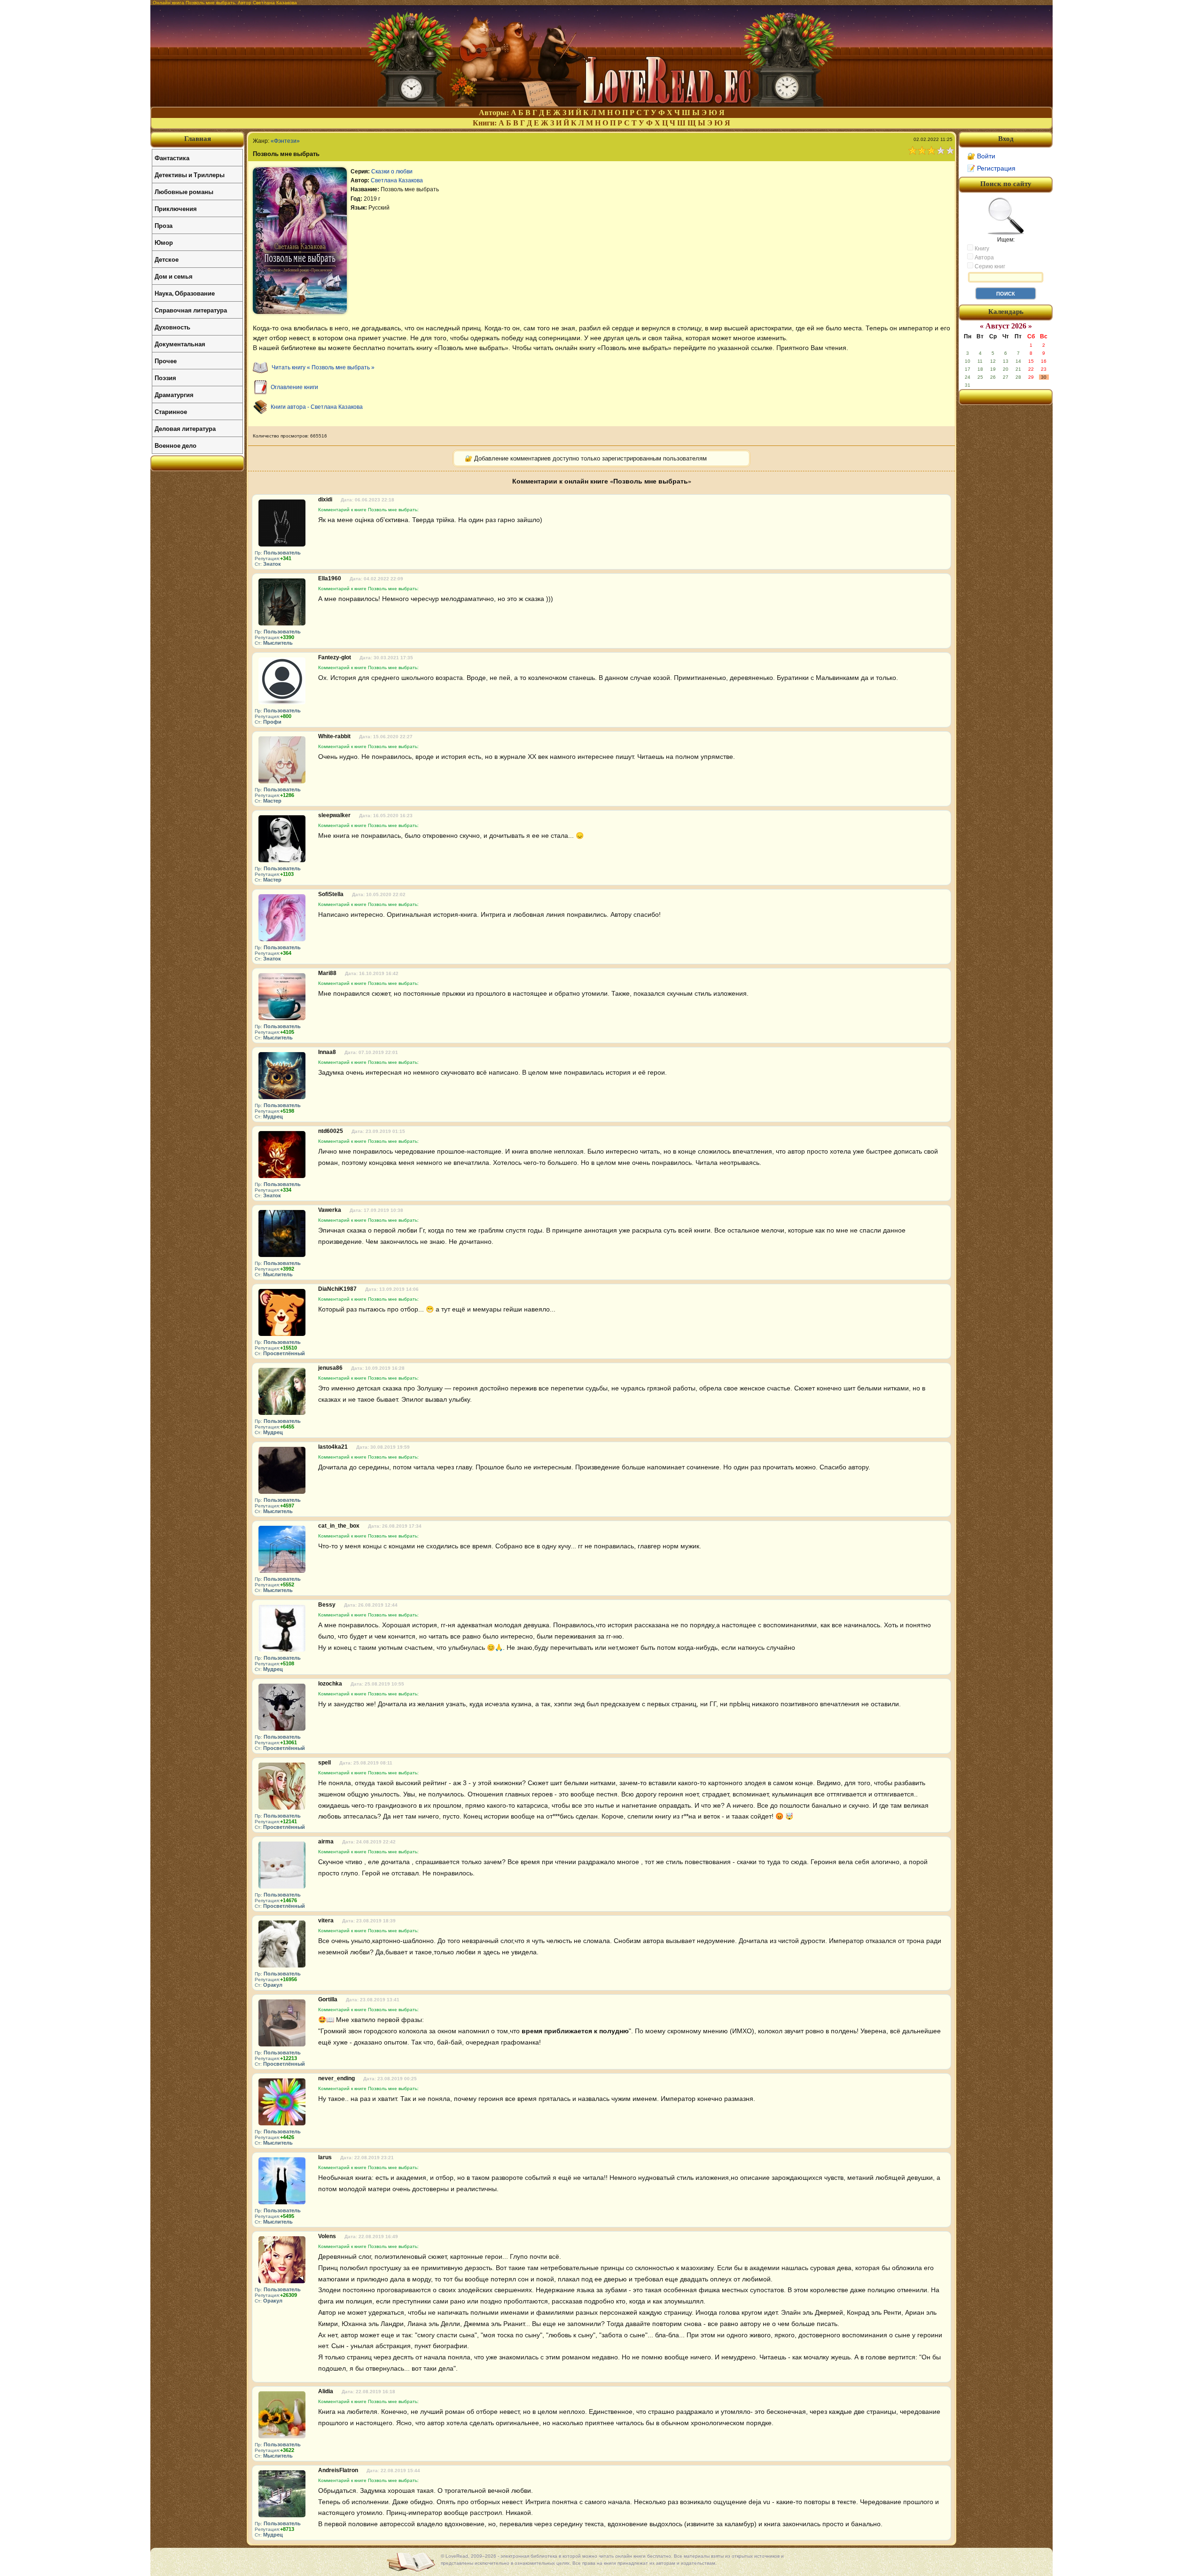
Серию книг (989, 266)
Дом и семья (174, 276)
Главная (198, 139)
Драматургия (174, 394)
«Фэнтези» (285, 141)
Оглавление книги (294, 387)
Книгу (981, 249)
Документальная (180, 344)
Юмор (164, 242)
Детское (167, 259)
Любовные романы (184, 191)
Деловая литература (185, 428)
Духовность (172, 327)
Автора (984, 258)
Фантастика (172, 158)
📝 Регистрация (991, 168)
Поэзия (165, 378)
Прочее (166, 361)
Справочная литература (191, 310)
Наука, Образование (185, 293)
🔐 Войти (981, 156)
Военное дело (176, 445)
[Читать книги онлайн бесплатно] (601, 104)
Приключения (176, 208)
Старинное (171, 411)
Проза (164, 225)
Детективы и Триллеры (190, 175)
